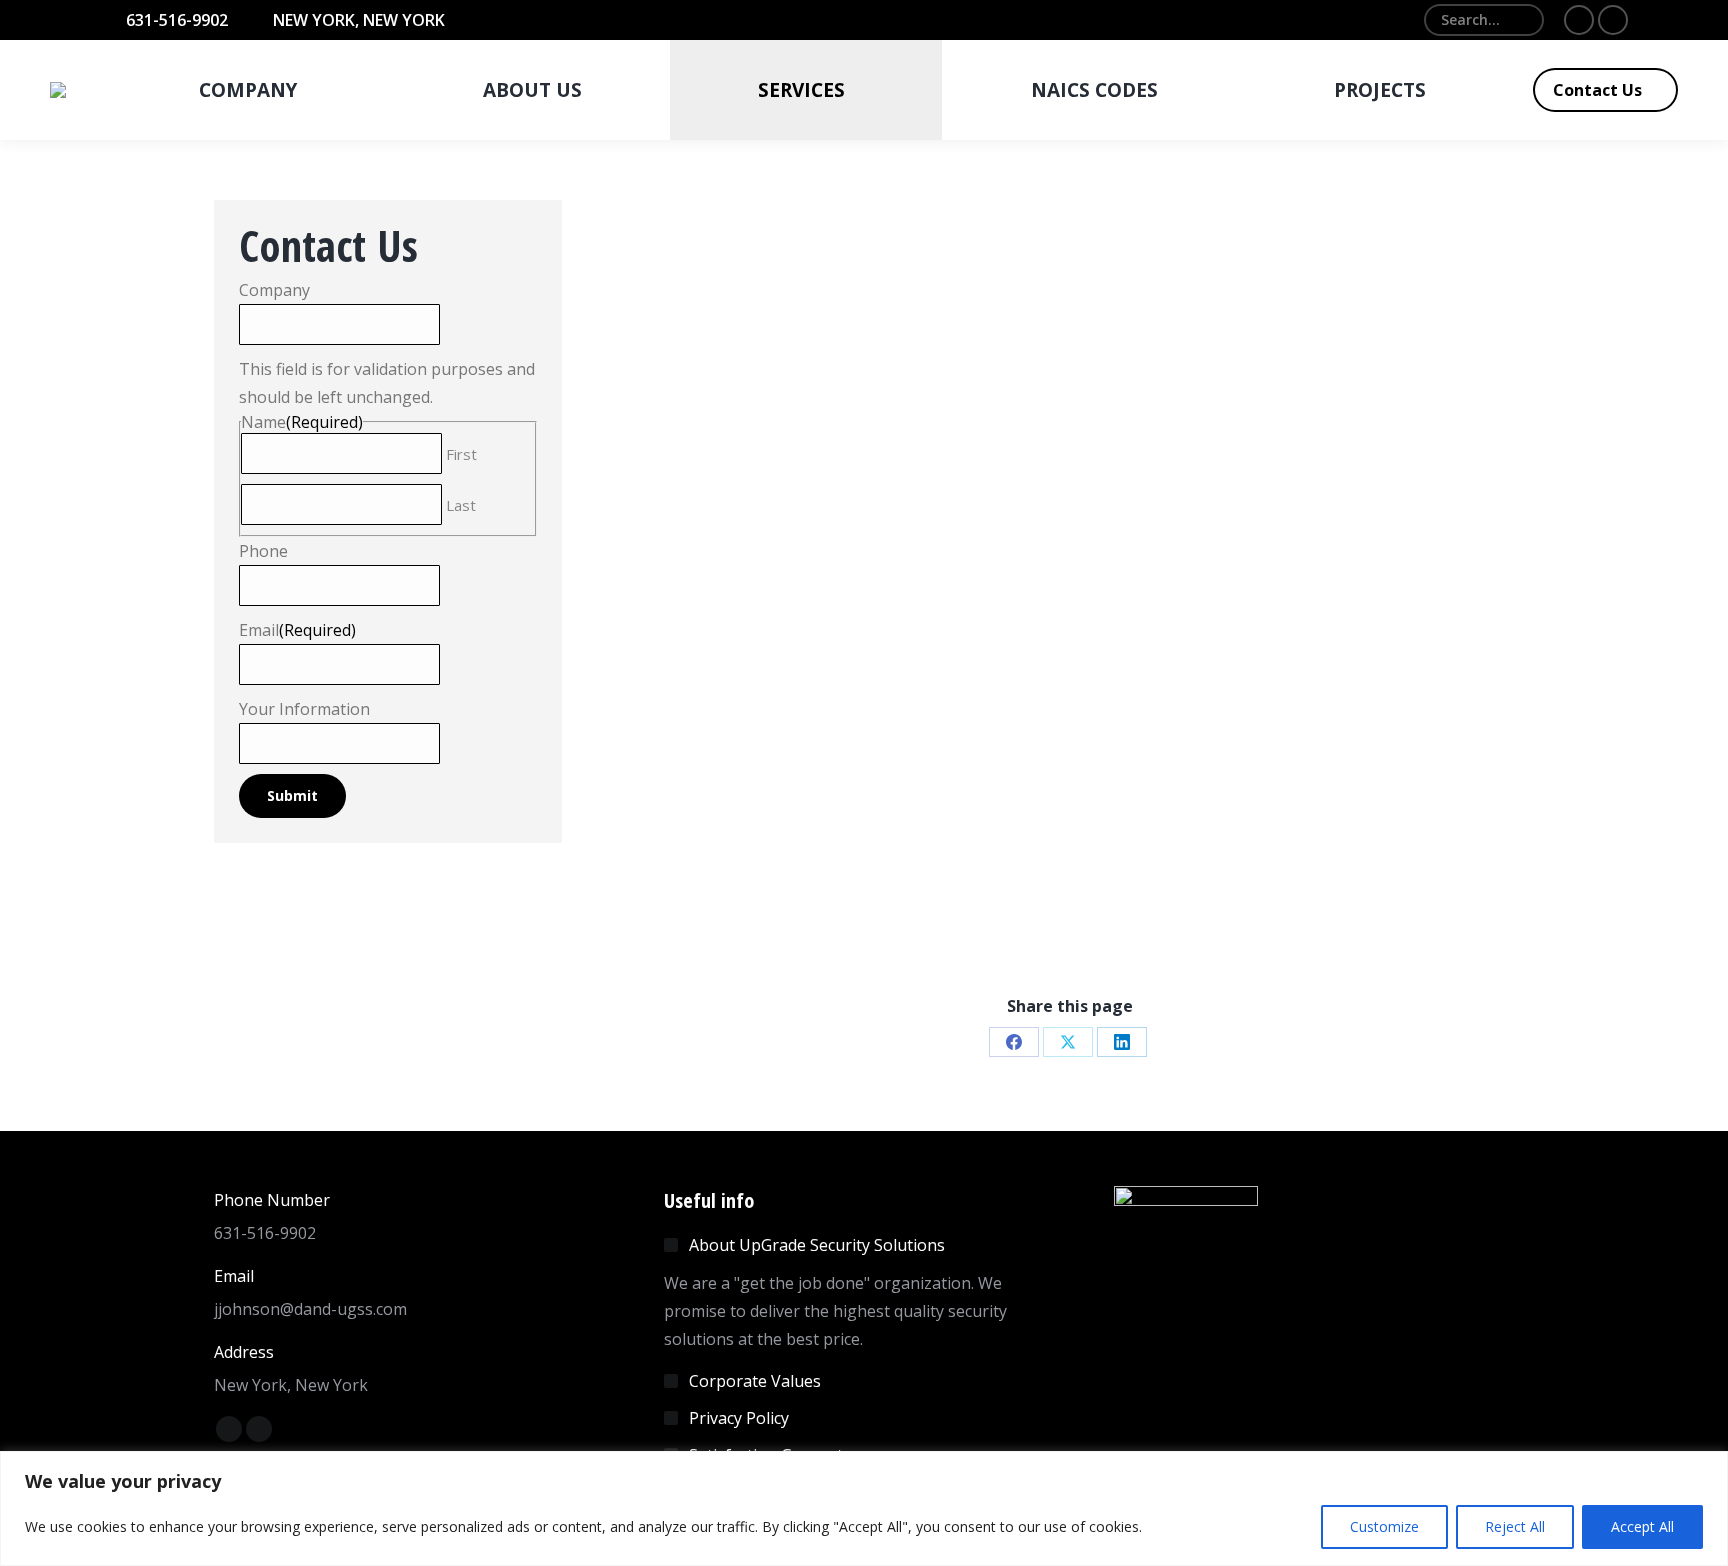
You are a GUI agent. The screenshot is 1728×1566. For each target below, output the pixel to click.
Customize (1384, 1526)
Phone (263, 551)
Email (297, 630)
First (461, 454)
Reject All (1515, 1526)
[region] (864, 1508)
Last (461, 505)
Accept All (1642, 1526)
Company (274, 290)
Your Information (304, 709)
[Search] (1521, 20)
